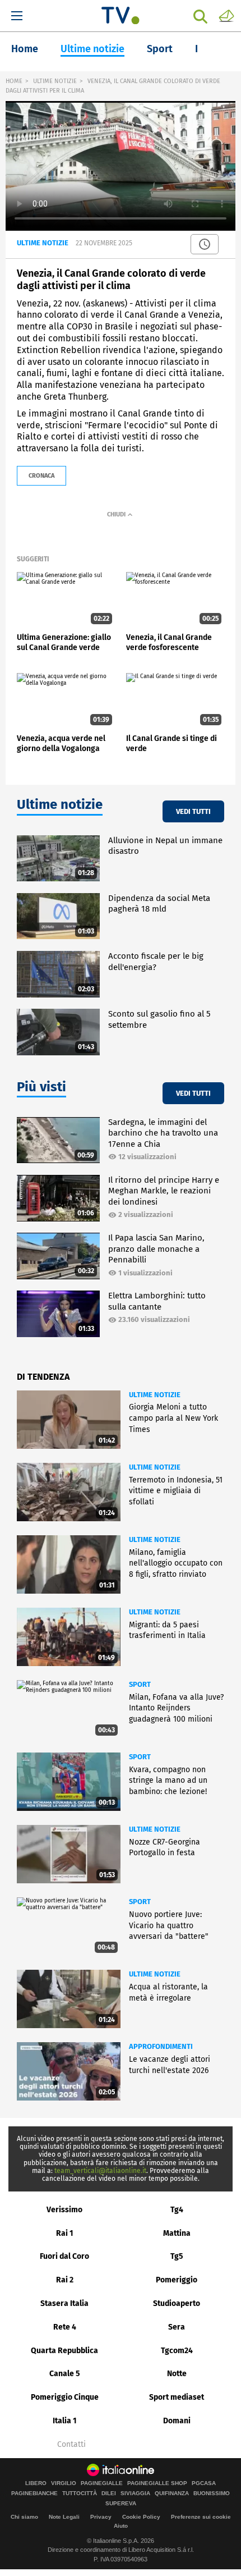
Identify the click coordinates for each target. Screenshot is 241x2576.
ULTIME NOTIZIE (55, 81)
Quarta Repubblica (64, 2351)
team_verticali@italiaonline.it (100, 2171)
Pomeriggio (177, 2280)
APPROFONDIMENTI (161, 2046)
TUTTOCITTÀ (80, 2493)
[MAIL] (226, 15)
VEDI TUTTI (193, 811)
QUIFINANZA (172, 2493)
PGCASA (204, 2483)
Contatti (71, 2445)
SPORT (140, 1684)
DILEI (109, 2493)
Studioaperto (177, 2303)
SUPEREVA (121, 2504)
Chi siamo (24, 2517)
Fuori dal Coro (64, 2256)
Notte (177, 2374)
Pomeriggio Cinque (65, 2397)
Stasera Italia (64, 2303)
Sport (160, 49)
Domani (177, 2421)
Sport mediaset (177, 2397)
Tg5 (177, 2256)
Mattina (177, 2233)
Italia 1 (65, 2421)
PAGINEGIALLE (102, 2483)
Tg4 (177, 2210)
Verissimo (64, 2210)
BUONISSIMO (212, 2493)
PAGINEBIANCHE (34, 2493)
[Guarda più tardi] (205, 244)
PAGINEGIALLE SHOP (157, 2483)
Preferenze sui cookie (201, 2517)
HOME (14, 81)
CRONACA (41, 476)
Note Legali (64, 2517)
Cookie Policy (141, 2517)
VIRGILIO (64, 2483)
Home (25, 49)
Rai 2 (65, 2280)
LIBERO (36, 2483)
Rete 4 (65, 2327)
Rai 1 (65, 2233)
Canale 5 (65, 2374)
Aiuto (121, 2526)
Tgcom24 (177, 2351)
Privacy (101, 2517)
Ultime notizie (92, 49)
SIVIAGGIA (135, 2493)
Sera (177, 2327)
